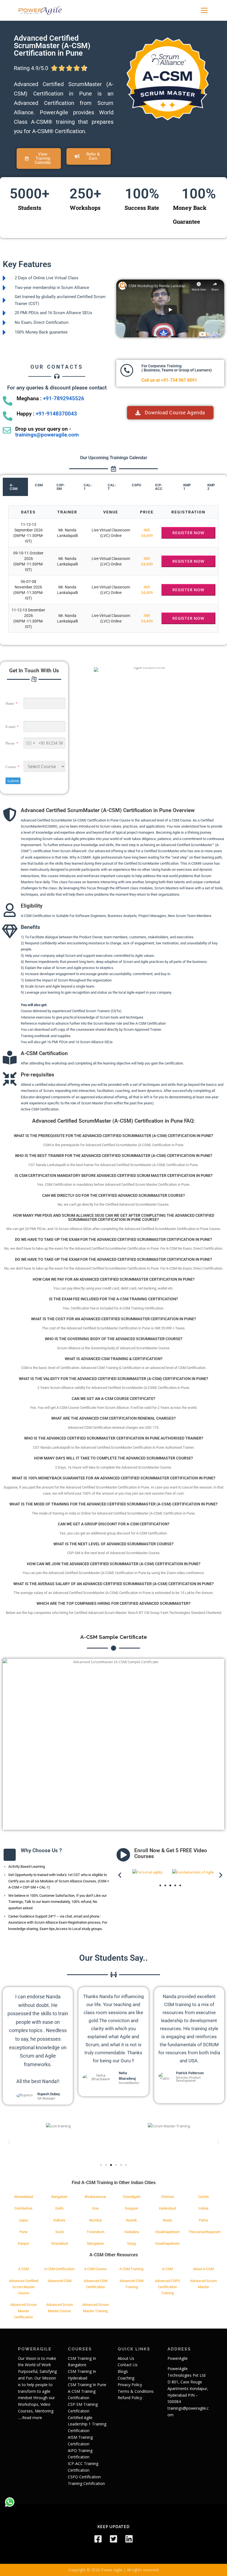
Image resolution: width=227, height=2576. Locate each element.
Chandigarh (131, 2197)
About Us (126, 2358)
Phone (10, 743)
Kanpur (24, 2243)
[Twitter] (114, 2539)
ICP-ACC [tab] (159, 487)
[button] (89, 156)
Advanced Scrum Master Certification (24, 2311)
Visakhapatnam (167, 2232)
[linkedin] (129, 2539)
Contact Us (128, 2365)
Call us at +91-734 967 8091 (169, 380)
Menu (204, 10)
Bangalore (59, 2197)
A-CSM (167, 2269)
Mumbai (96, 2220)
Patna (203, 2220)
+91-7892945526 (64, 399)
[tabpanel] (114, 569)
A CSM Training (131, 2269)
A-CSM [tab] (14, 487)
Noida (167, 2220)
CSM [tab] (39, 485)
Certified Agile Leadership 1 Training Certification (87, 2424)
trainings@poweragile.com (47, 435)
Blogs (123, 2371)
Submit (13, 781)
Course (11, 767)
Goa (95, 2208)
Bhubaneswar (96, 2197)
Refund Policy (130, 2398)
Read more (32, 2418)
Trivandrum (96, 2232)
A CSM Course (95, 2269)
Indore (203, 2208)
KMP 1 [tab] (187, 487)
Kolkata (59, 2220)
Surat (60, 2232)
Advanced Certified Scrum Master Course (24, 2287)
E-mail (11, 727)
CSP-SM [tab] (61, 487)
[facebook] (98, 2539)
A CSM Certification (59, 2269)
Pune (23, 2232)
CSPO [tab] (136, 485)
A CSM (24, 2269)
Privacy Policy (130, 2385)
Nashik (131, 2220)
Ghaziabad (60, 2243)
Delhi (59, 2208)
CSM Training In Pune (87, 2385)
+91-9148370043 (56, 414)
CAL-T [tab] (112, 487)
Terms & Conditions (136, 2391)
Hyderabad (167, 2208)
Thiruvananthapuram (204, 2232)
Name (10, 703)
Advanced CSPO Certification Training (167, 2287)
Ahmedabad (24, 2197)
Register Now (188, 533)
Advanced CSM (60, 2281)
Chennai (167, 2197)
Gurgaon (131, 2208)
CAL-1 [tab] (88, 487)
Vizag (131, 2243)
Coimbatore (23, 2208)
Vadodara (131, 2232)
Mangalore (96, 2243)
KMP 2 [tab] (211, 487)
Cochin (203, 2197)
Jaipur (23, 2220)
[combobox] (30, 743)
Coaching (126, 2378)
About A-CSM (203, 2269)
